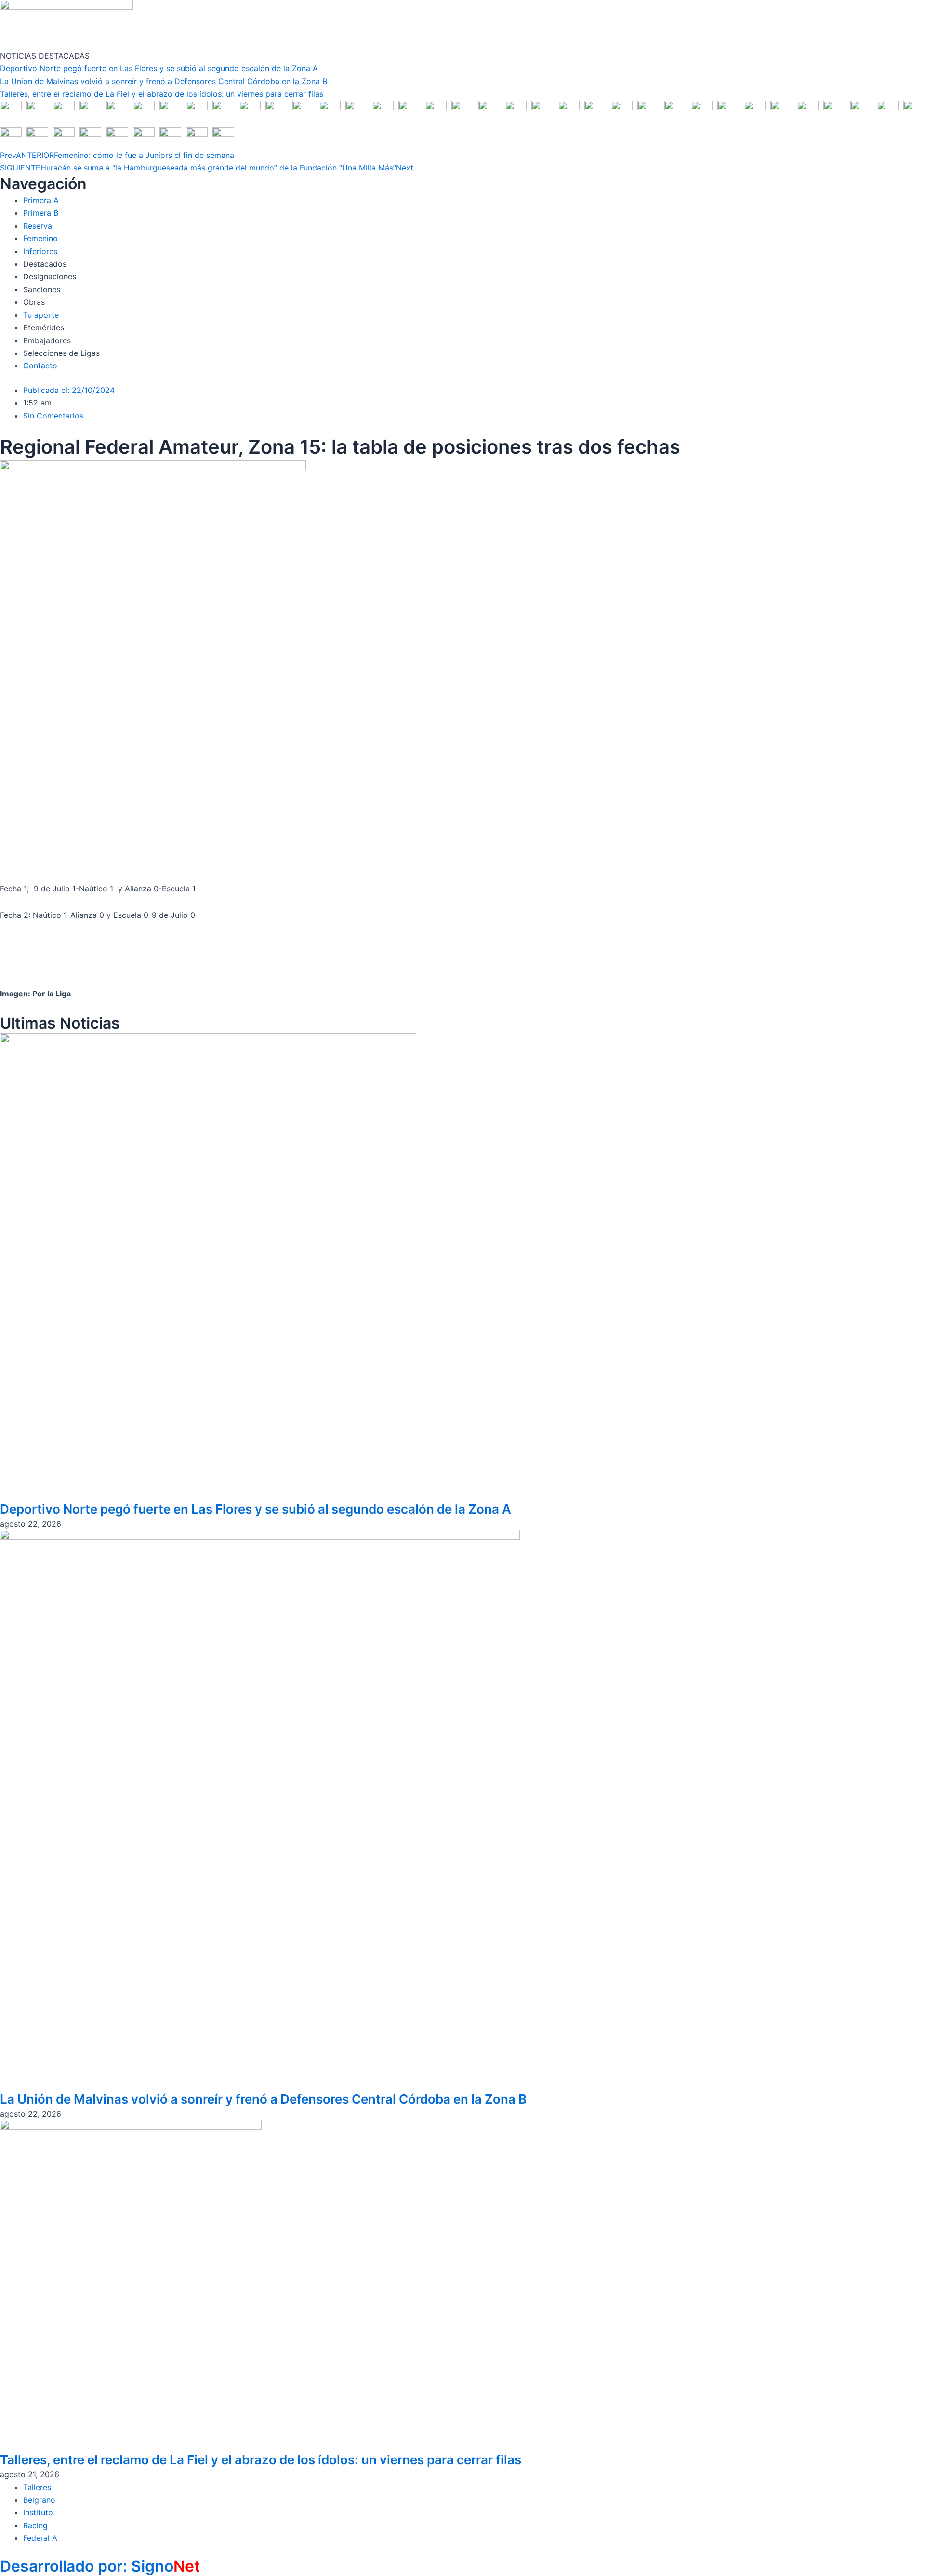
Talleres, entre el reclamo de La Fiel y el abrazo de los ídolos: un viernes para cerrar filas (162, 94)
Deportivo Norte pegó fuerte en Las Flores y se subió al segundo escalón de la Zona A (159, 68)
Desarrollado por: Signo (100, 2566)
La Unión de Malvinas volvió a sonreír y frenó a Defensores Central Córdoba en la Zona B (164, 81)
